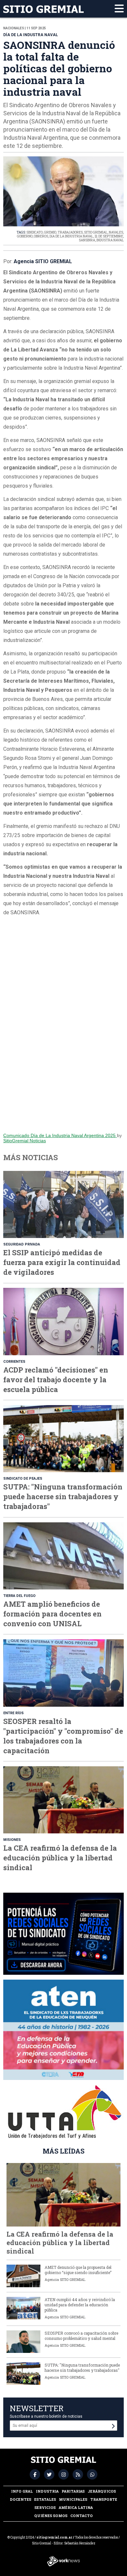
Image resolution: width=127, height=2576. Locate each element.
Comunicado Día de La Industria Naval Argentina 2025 (60, 1135)
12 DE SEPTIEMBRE (109, 236)
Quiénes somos (51, 2516)
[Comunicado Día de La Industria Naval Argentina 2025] (63, 1028)
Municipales (73, 2499)
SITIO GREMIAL (96, 232)
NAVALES (116, 232)
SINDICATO (35, 232)
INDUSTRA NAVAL (110, 240)
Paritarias (73, 2491)
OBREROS (41, 236)
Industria (47, 2491)
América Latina (76, 2507)
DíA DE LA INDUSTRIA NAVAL (71, 236)
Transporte (104, 2499)
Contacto (82, 2516)
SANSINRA (87, 240)
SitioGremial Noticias (25, 1141)
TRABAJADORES (70, 232)
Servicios (45, 2507)
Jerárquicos (102, 2491)
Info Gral (22, 2491)
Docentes (21, 2499)
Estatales (45, 2499)
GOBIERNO (25, 236)
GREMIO (50, 232)
